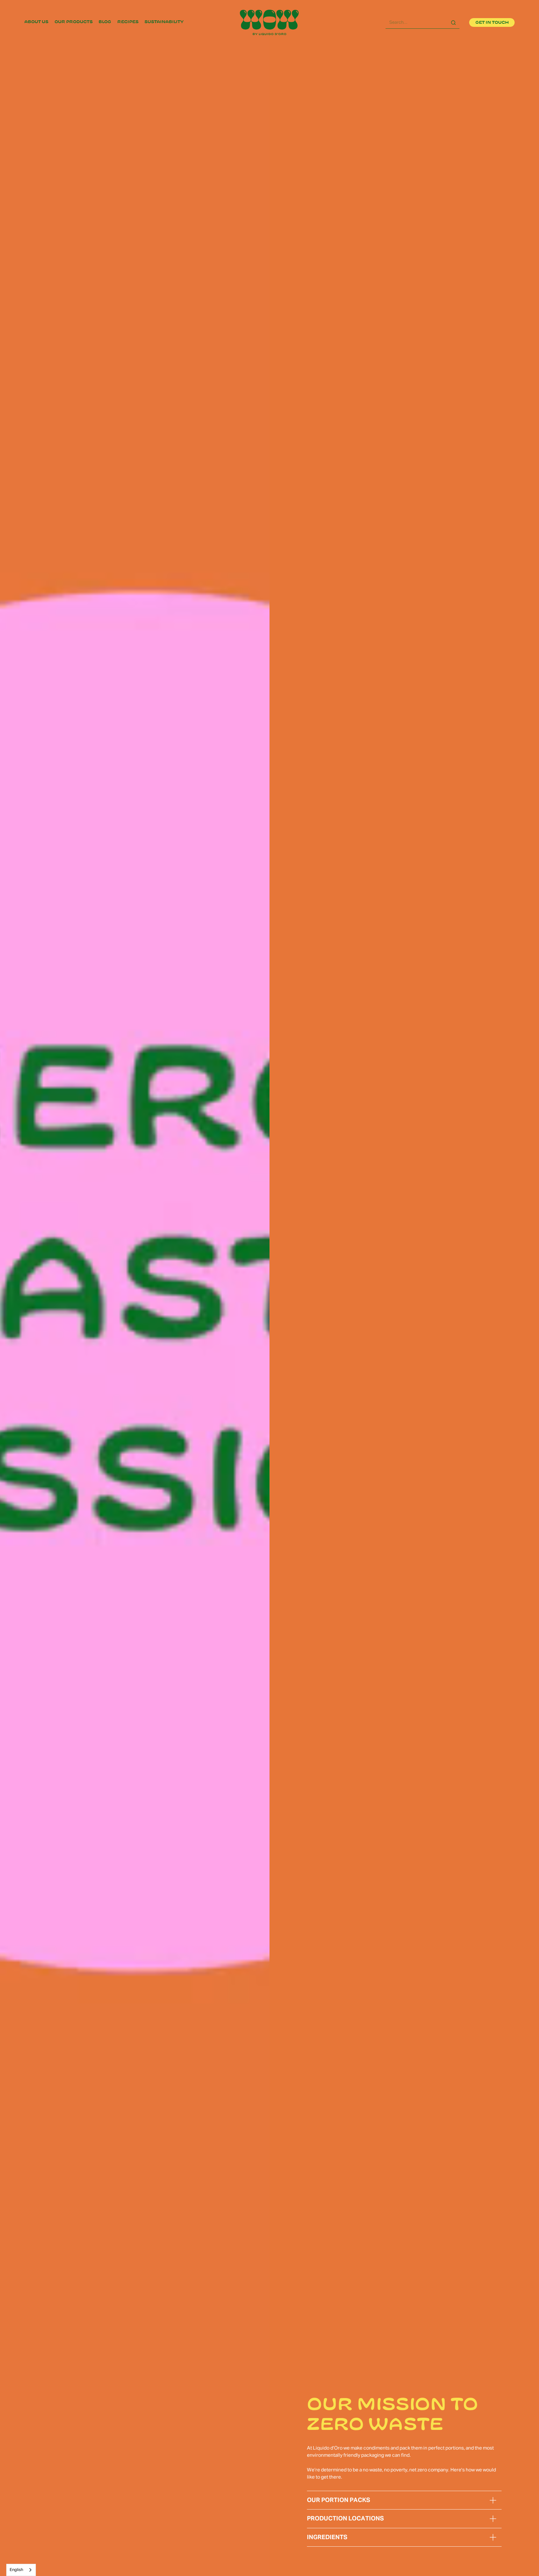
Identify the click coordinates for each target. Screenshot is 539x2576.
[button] (493, 2500)
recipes (128, 22)
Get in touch (492, 22)
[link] (36, 22)
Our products (74, 22)
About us (36, 22)
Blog (105, 22)
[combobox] (21, 2570)
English (16, 2570)
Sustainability (164, 22)
